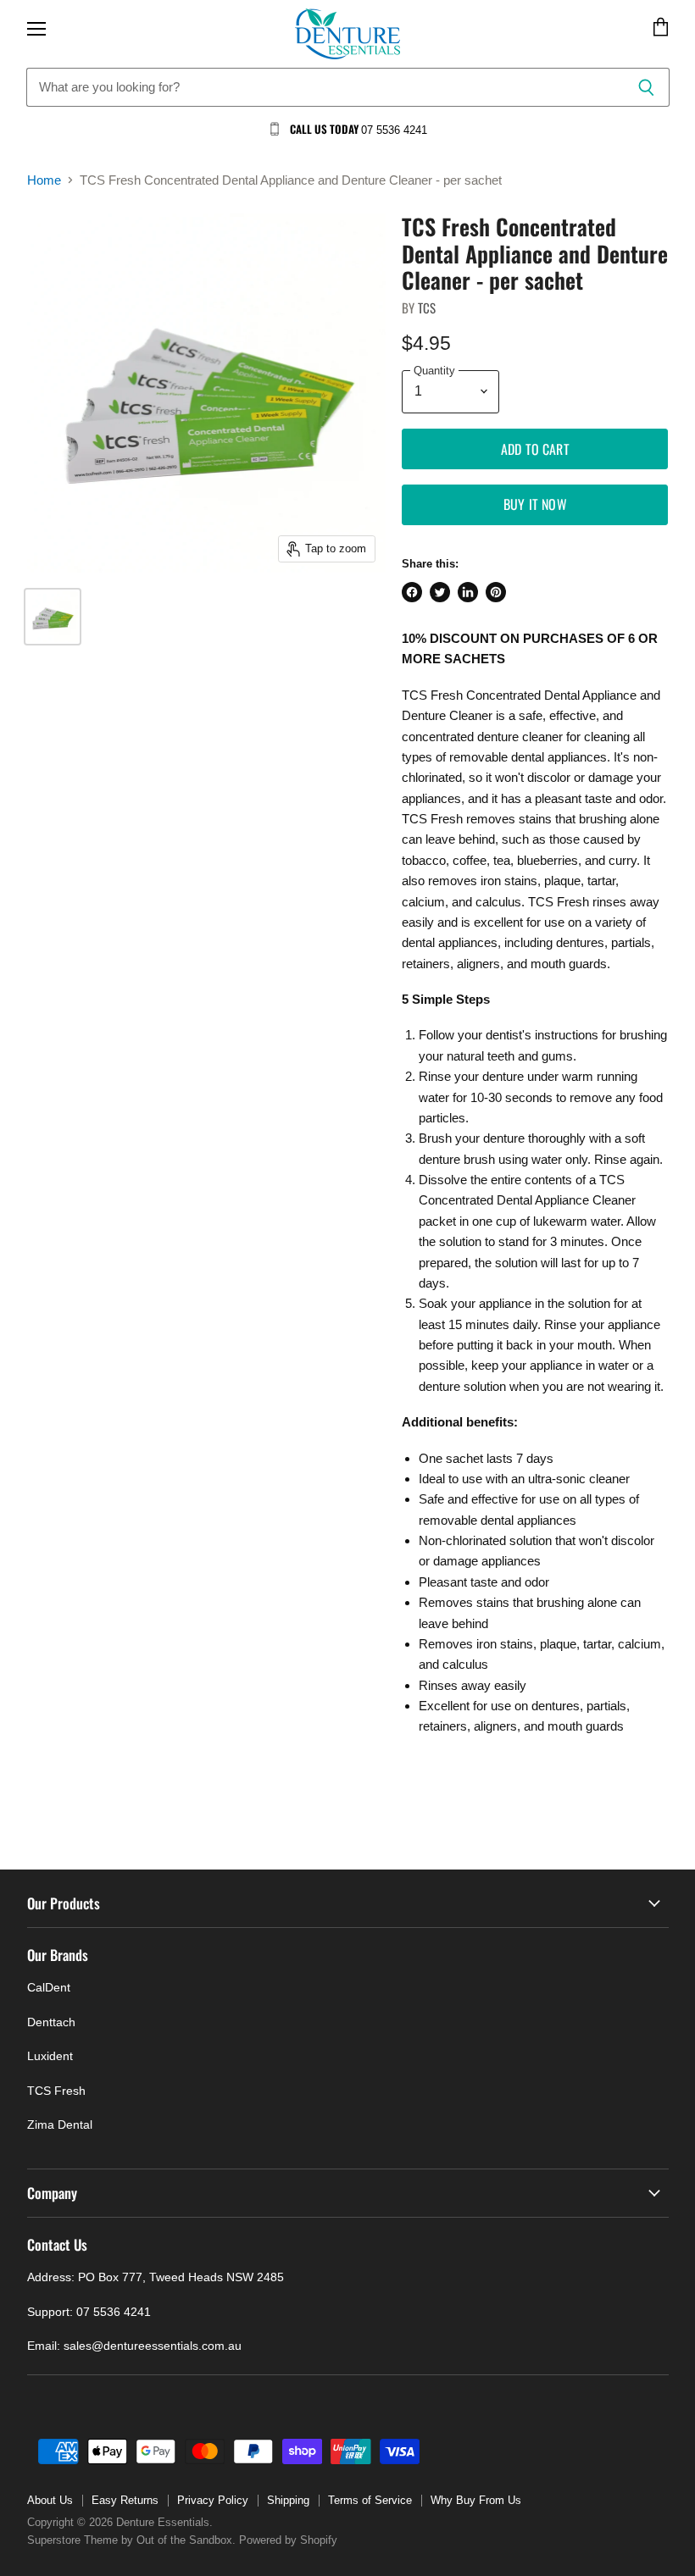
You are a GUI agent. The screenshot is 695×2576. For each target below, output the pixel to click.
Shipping (288, 2500)
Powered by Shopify (288, 2540)
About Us (50, 2500)
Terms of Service (370, 2500)
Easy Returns (125, 2500)
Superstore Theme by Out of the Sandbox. (131, 2540)
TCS (427, 307)
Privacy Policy (213, 2500)
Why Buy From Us (476, 2500)
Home (44, 180)
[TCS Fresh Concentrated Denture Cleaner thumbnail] (53, 617)
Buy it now (535, 504)
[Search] (647, 87)
